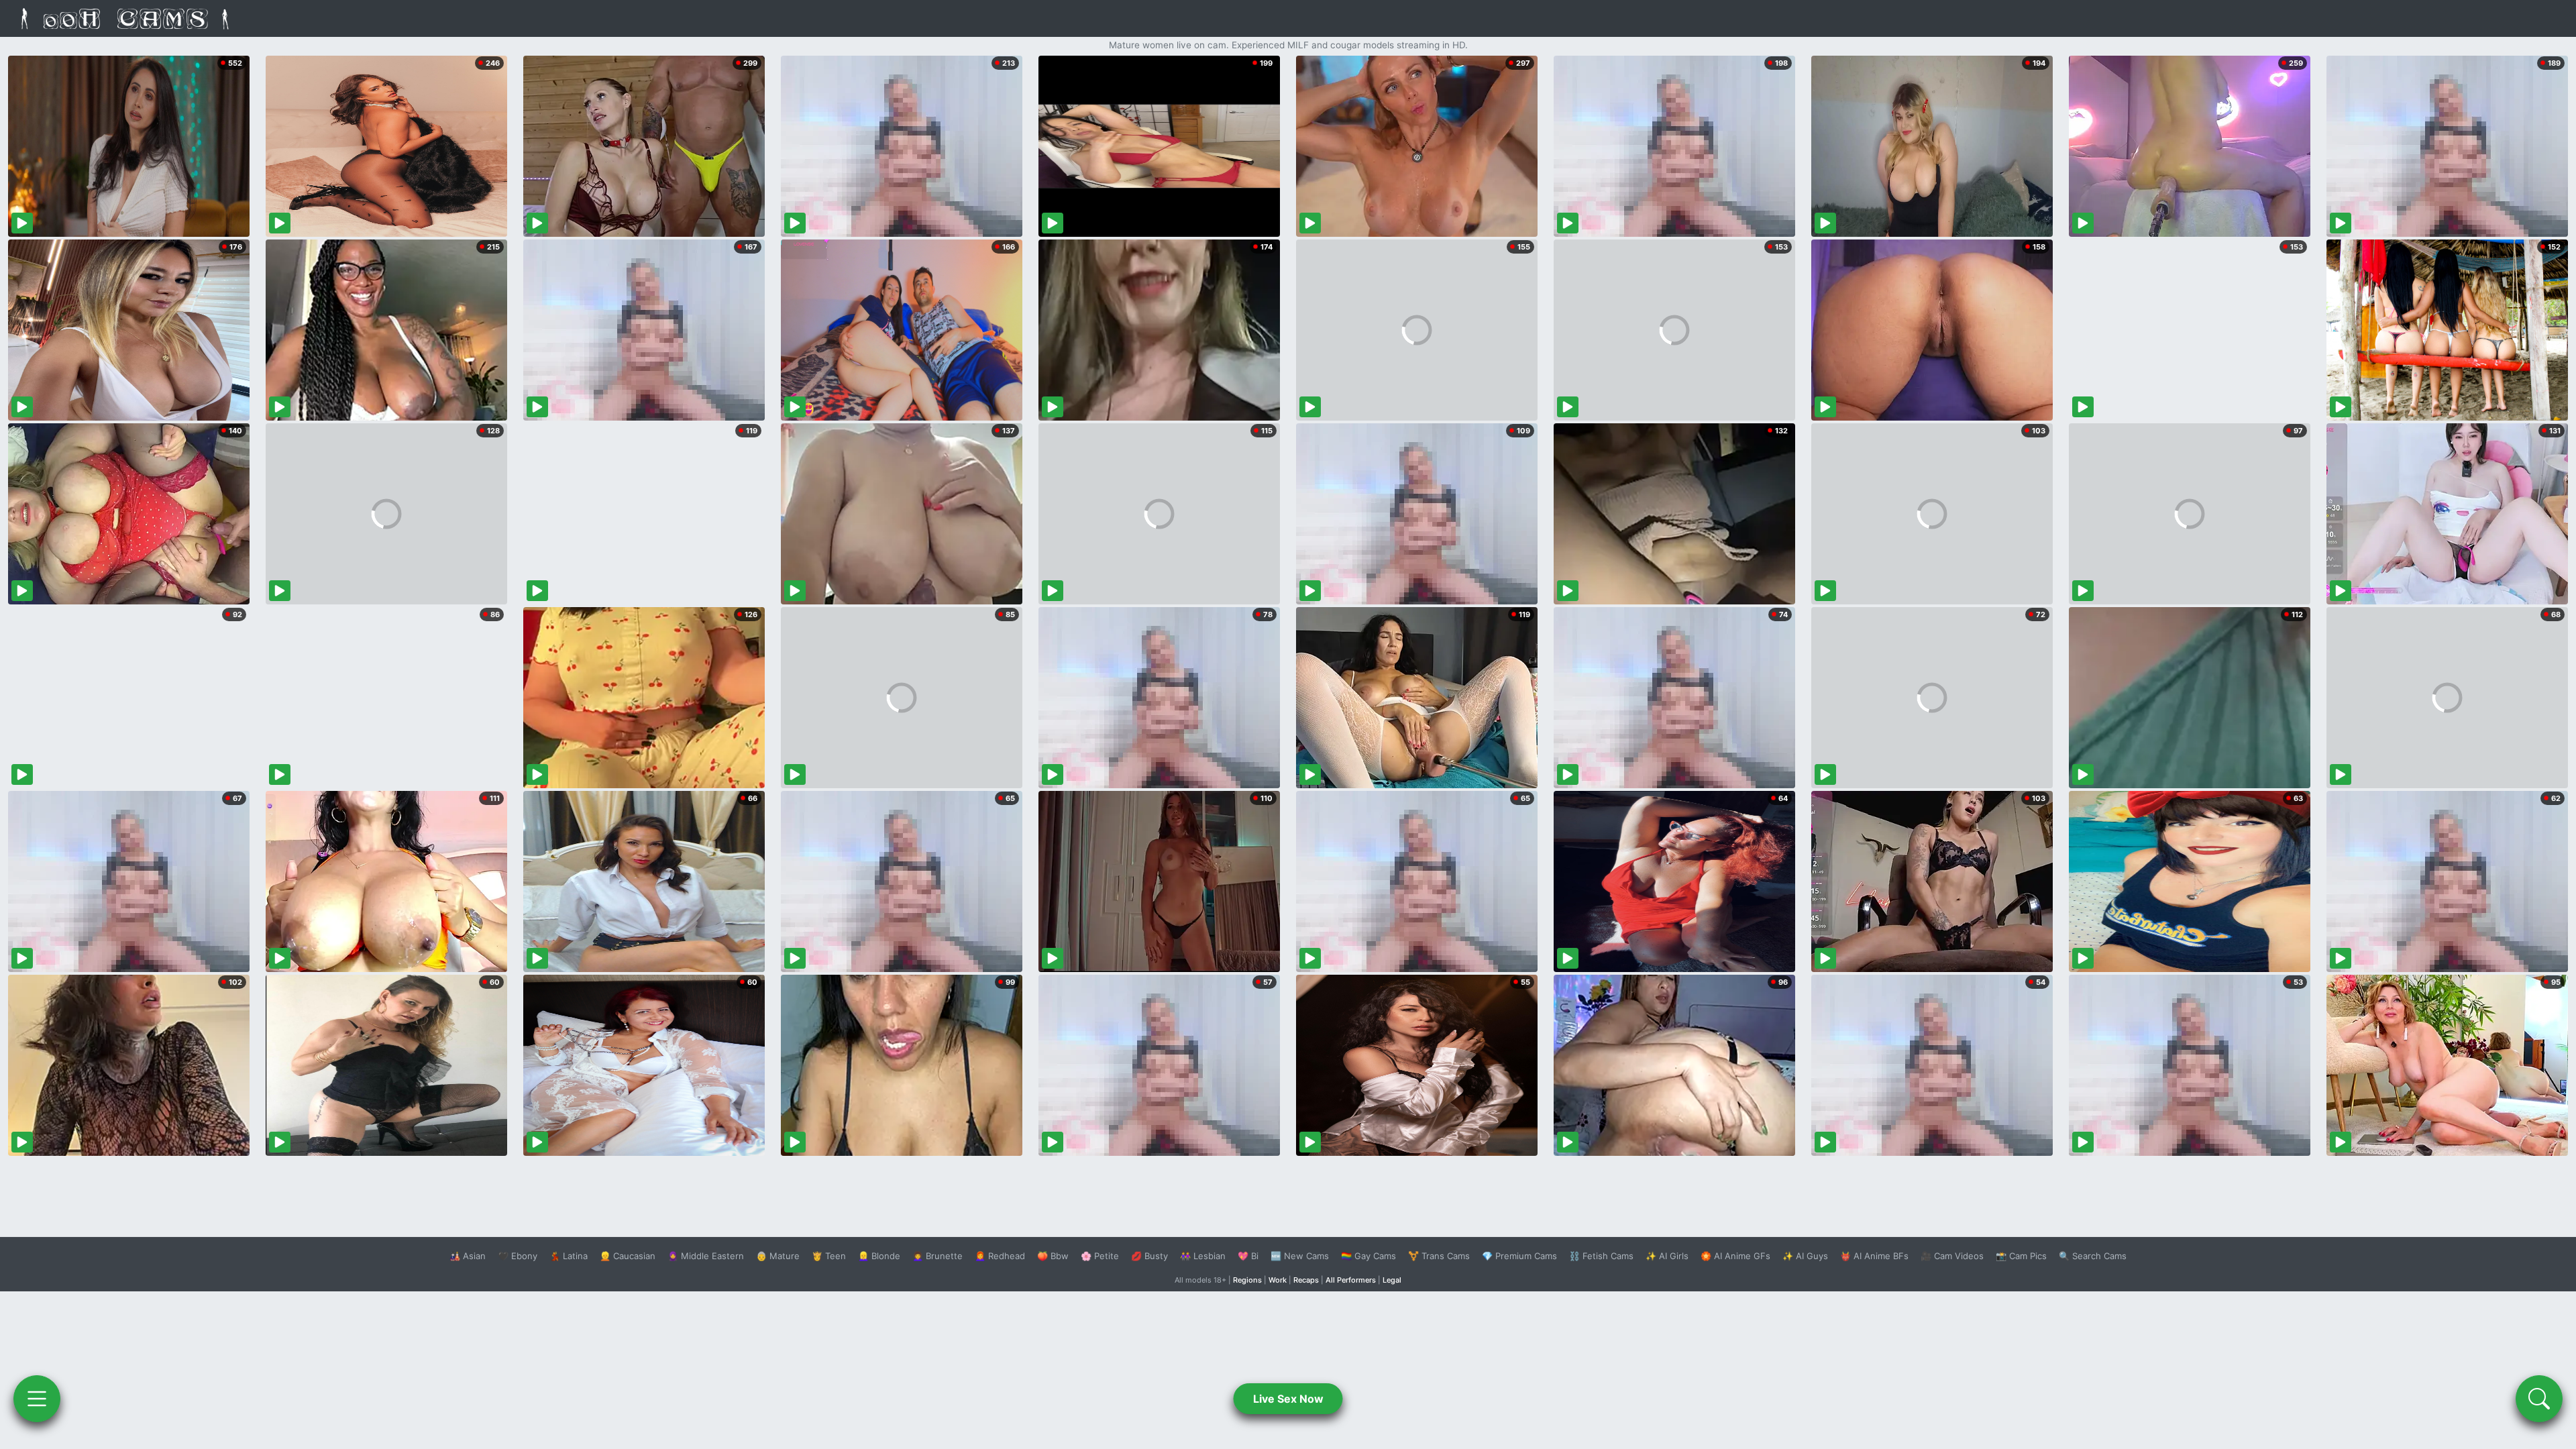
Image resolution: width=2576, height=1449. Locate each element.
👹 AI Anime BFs (1874, 1256)
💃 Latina (569, 1256)
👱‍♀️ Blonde (879, 1256)
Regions (1247, 1280)
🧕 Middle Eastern (706, 1256)
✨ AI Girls (1667, 1256)
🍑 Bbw (1053, 1256)
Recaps (1306, 1280)
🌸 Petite (1100, 1256)
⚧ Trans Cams (1439, 1256)
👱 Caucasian (628, 1256)
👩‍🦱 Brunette (937, 1256)
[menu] (37, 1399)
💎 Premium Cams (1519, 1256)
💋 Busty (1149, 1256)
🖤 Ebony (518, 1256)
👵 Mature (778, 1256)
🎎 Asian (468, 1256)
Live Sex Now (1288, 1399)
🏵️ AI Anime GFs (1735, 1256)
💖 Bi (1248, 1256)
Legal (1392, 1280)
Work (1278, 1280)
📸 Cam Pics (2021, 1256)
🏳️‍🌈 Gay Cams (1368, 1256)
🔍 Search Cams (2093, 1256)
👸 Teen (829, 1256)
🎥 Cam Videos (1952, 1256)
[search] (2539, 1399)
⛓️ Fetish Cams (1601, 1256)
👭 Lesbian (1203, 1256)
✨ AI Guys (1805, 1256)
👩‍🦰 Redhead (1000, 1256)
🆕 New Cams (1300, 1256)
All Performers (1351, 1280)
